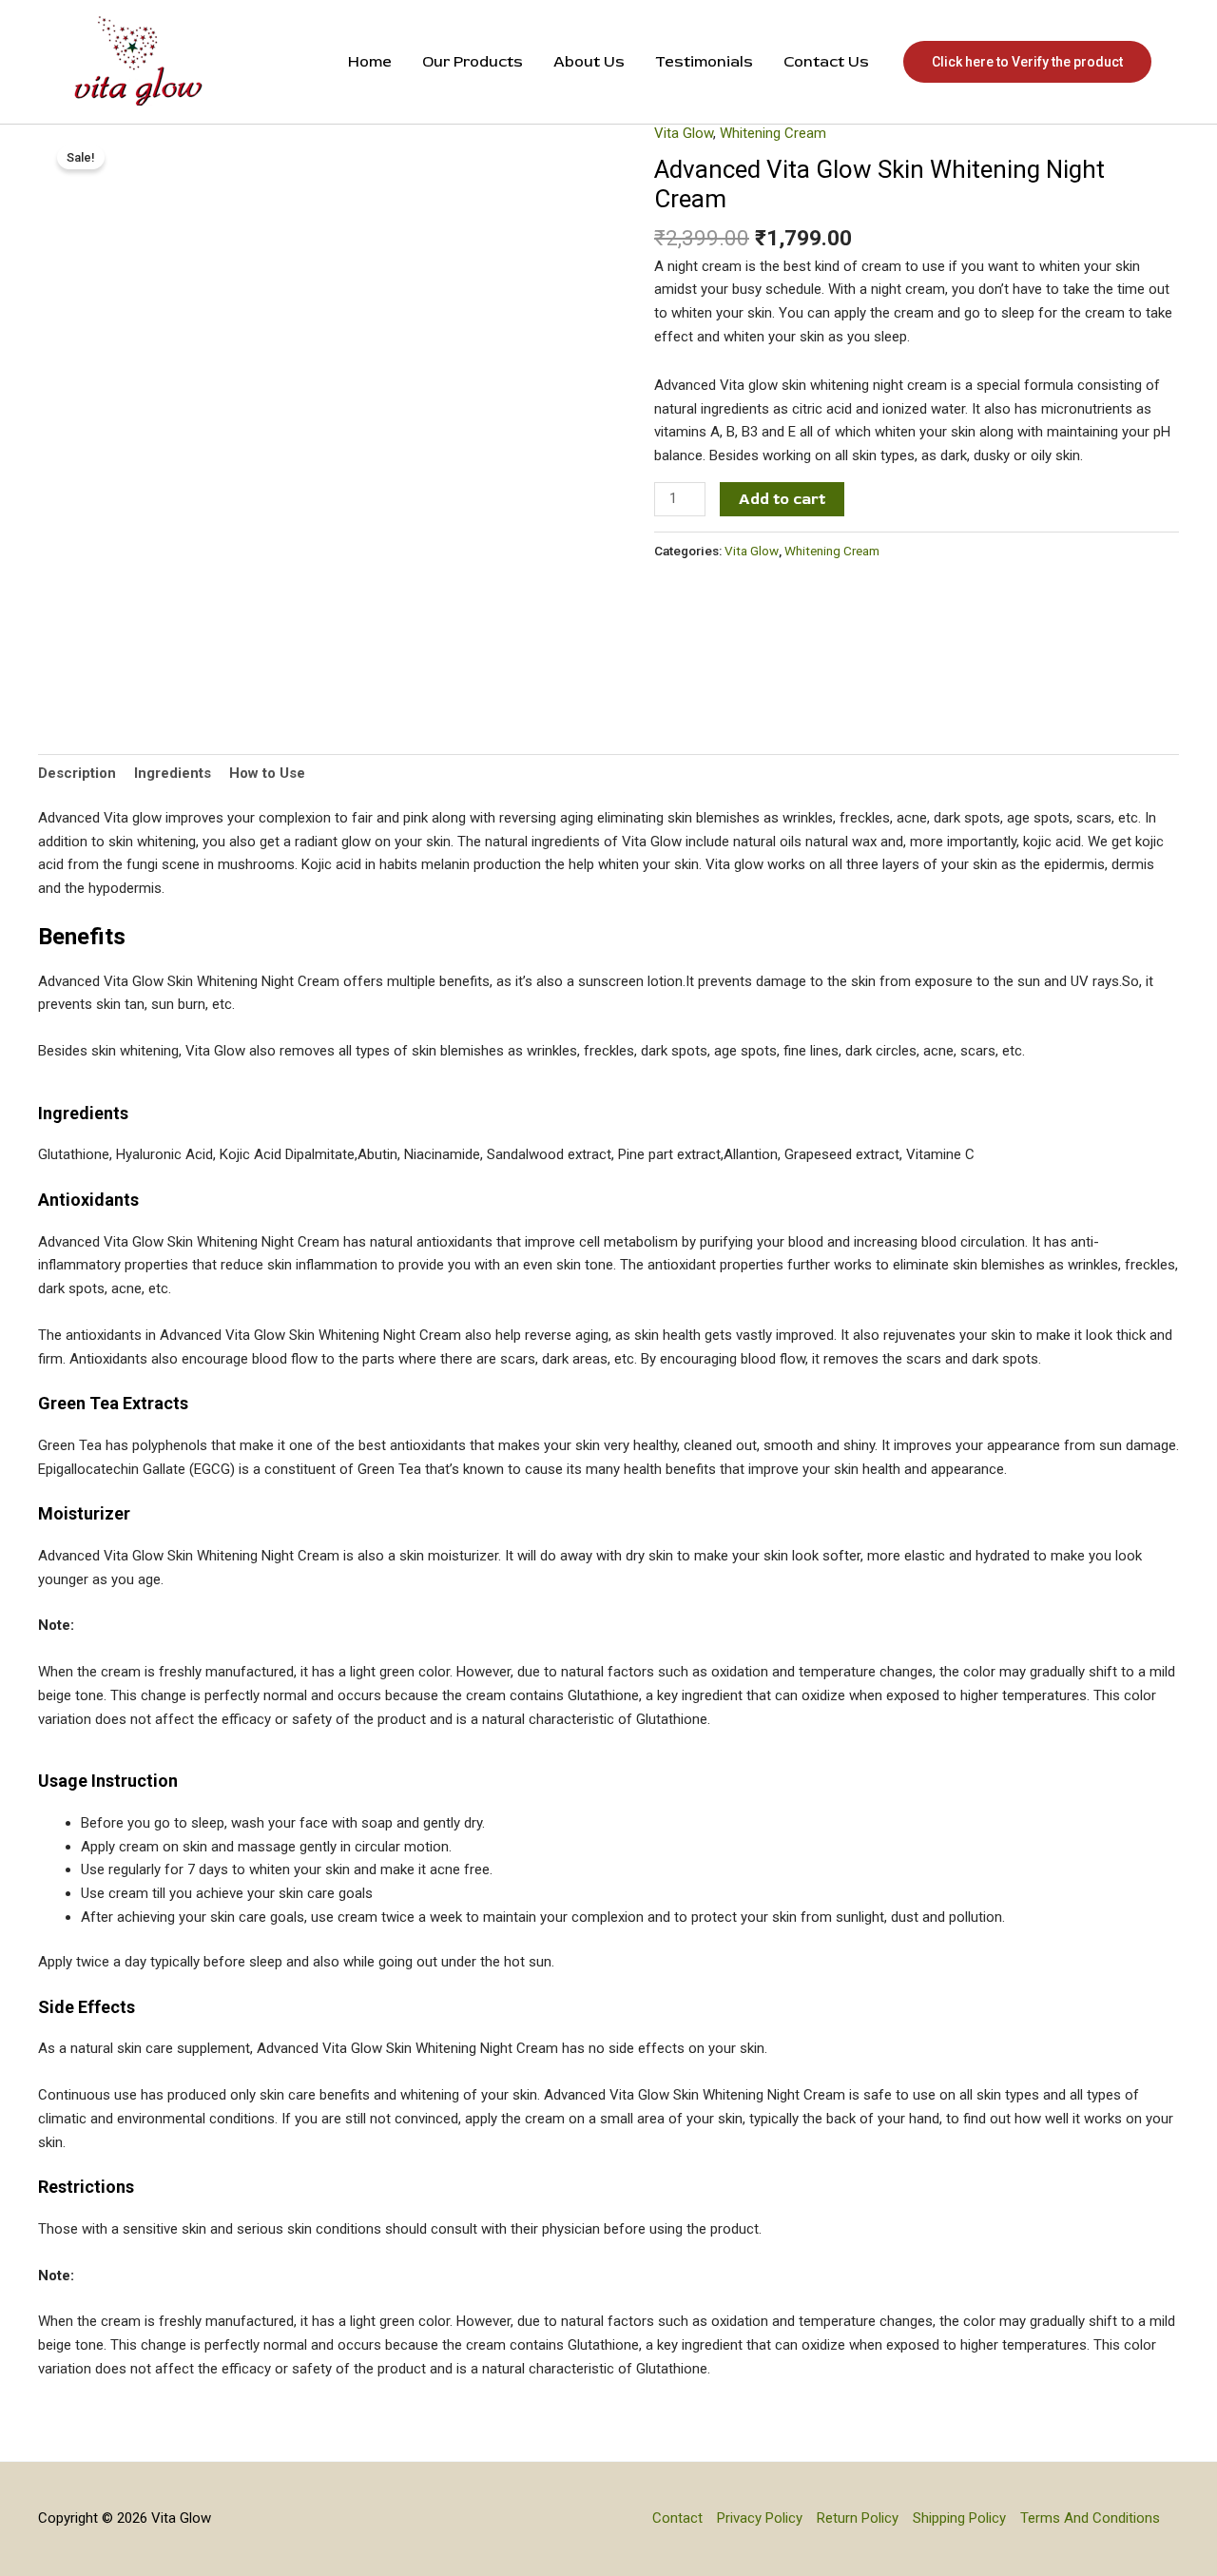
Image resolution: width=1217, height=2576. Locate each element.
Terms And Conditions (1090, 2518)
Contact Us (826, 62)
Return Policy (858, 2518)
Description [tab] (77, 773)
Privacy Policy (760, 2518)
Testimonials (704, 62)
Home (370, 62)
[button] (1027, 62)
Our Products (473, 62)
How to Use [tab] (267, 773)
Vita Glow (684, 133)
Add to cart (782, 499)
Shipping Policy (959, 2518)
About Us (589, 62)
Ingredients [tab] (173, 773)
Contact (677, 2518)
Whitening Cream (773, 133)
